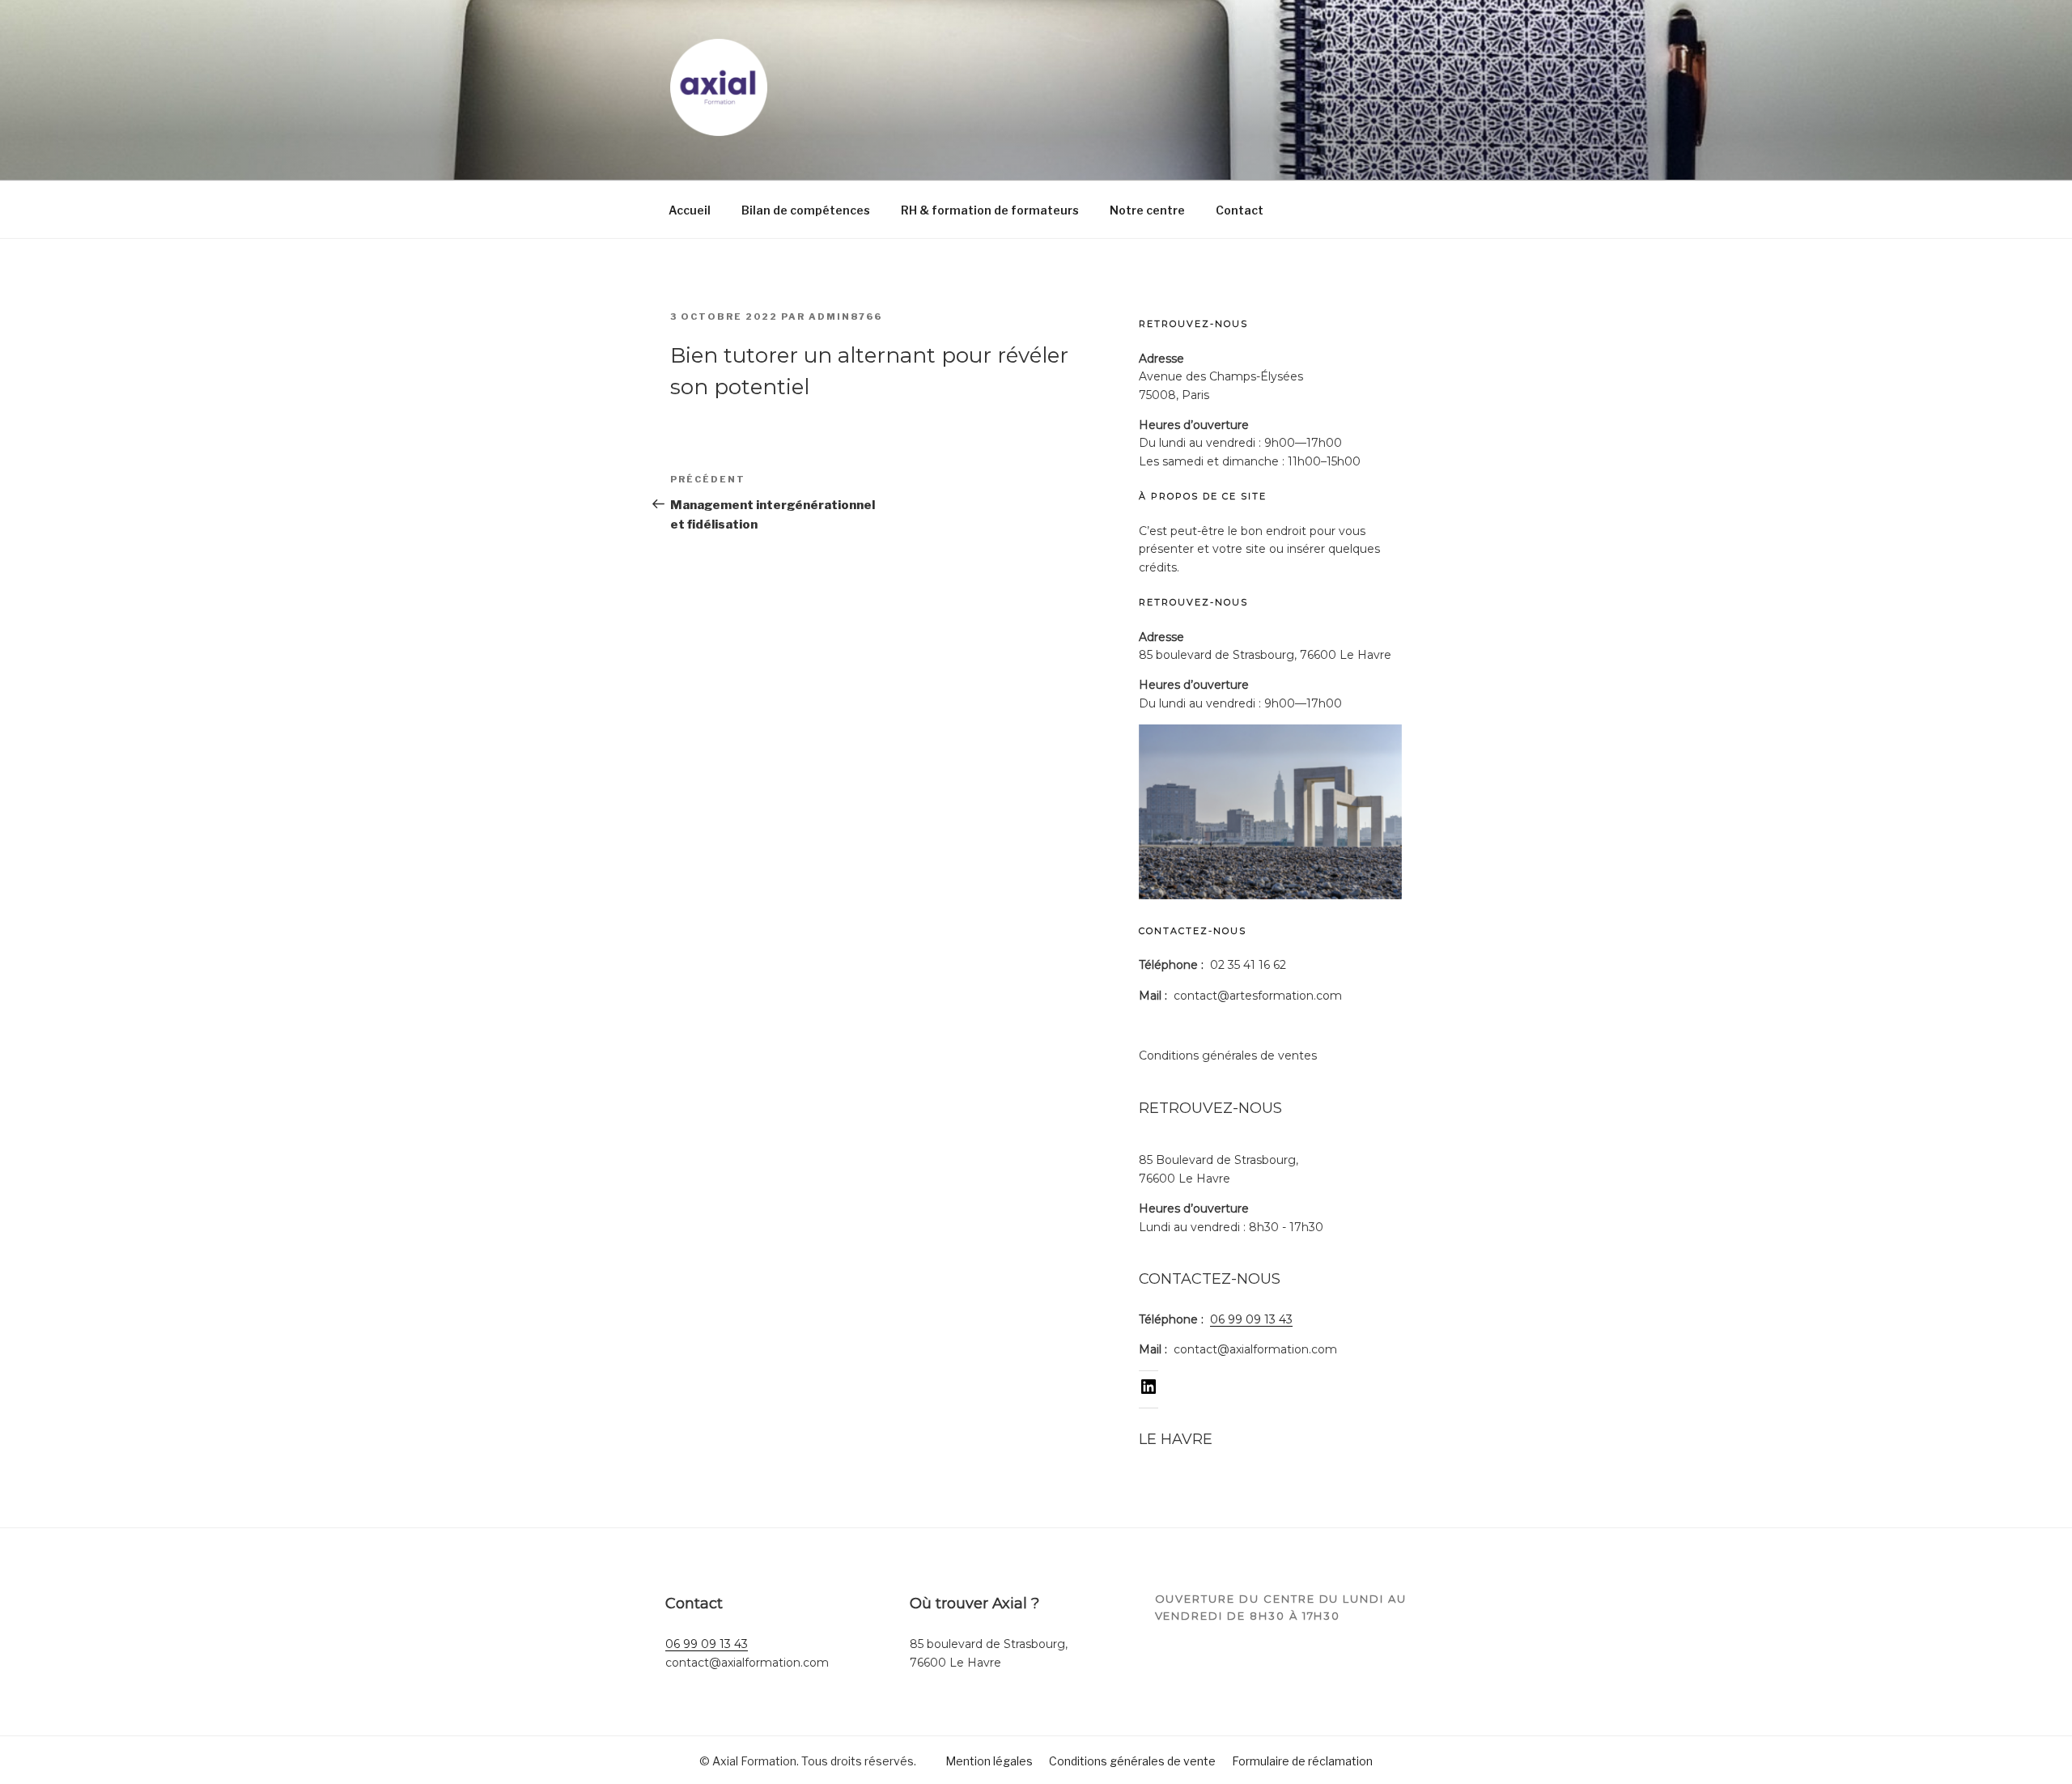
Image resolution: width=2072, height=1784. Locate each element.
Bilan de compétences (806, 210)
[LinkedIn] (1149, 1392)
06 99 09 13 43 (1251, 1319)
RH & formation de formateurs (990, 210)
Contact (1240, 210)
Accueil (690, 210)
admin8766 (845, 316)
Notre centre (1147, 210)
